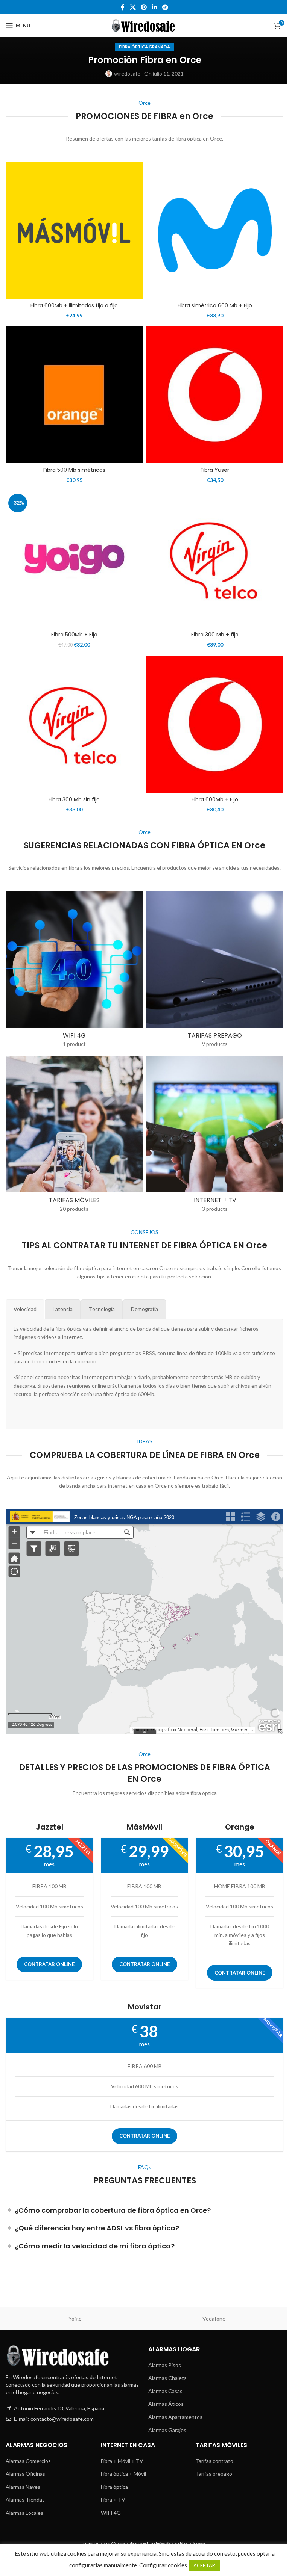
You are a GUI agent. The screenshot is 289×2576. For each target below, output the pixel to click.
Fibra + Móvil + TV (122, 2461)
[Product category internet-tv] (215, 1136)
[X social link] (133, 7)
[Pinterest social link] (144, 7)
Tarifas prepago (214, 2474)
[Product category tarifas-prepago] (215, 972)
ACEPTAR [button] (204, 2565)
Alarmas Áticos (166, 2404)
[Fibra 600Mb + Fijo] (215, 724)
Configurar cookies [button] (163, 2565)
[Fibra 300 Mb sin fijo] (74, 724)
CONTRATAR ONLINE (49, 1964)
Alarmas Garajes (167, 2430)
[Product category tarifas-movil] (74, 1136)
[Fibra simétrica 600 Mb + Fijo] (215, 230)
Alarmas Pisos (165, 2365)
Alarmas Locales (24, 2513)
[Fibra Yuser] (215, 395)
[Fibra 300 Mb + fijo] (215, 559)
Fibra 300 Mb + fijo (215, 635)
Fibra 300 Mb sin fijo (74, 799)
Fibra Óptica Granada (144, 47)
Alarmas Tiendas (25, 2500)
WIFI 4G (111, 2513)
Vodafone (214, 2318)
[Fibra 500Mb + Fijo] (74, 559)
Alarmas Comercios (28, 2461)
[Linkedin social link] (154, 7)
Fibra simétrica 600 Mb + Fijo (215, 305)
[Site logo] (145, 25)
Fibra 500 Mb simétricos (74, 470)
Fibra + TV (113, 2500)
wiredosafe (127, 73)
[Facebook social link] (123, 7)
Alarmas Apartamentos (175, 2417)
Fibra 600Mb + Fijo (215, 799)
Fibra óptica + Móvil (123, 2474)
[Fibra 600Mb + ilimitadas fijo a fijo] (74, 230)
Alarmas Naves (23, 2487)
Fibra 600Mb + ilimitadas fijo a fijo (74, 305)
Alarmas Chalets (167, 2378)
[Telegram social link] (165, 7)
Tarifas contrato (214, 2461)
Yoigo (75, 2318)
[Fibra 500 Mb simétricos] (74, 395)
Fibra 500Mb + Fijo (74, 635)
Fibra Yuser (215, 470)
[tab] (25, 1309)
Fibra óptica (114, 2487)
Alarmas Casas (165, 2391)
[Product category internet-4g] (74, 972)
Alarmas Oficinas (25, 2474)
